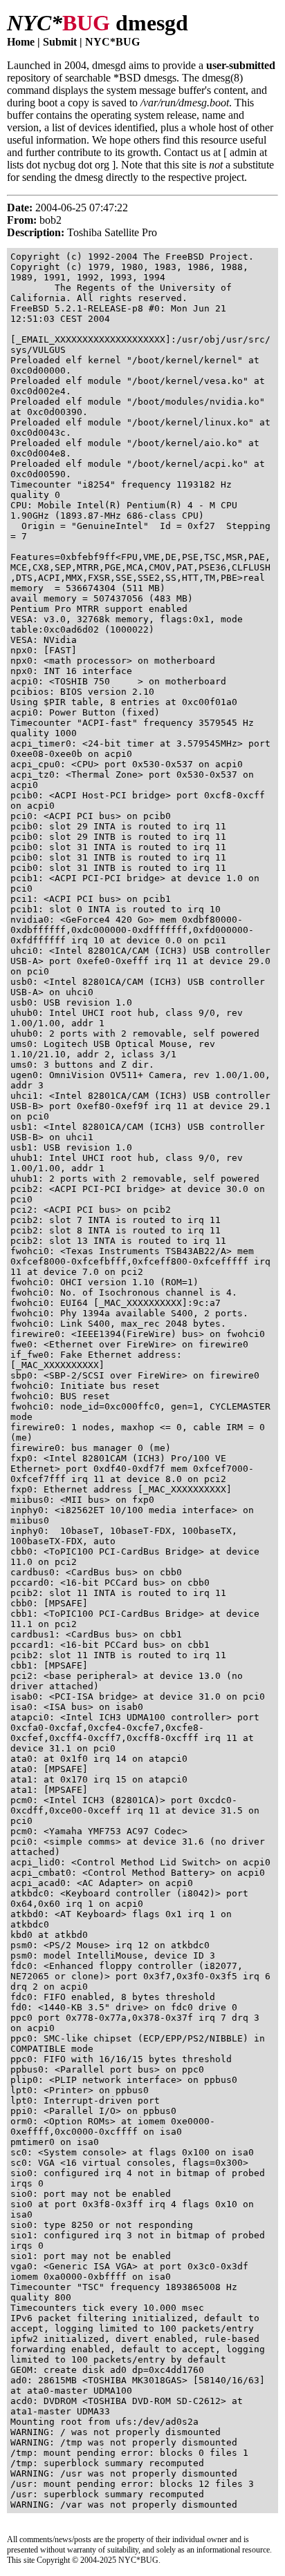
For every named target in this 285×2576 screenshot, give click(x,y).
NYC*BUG (112, 42)
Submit (60, 42)
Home (21, 42)
